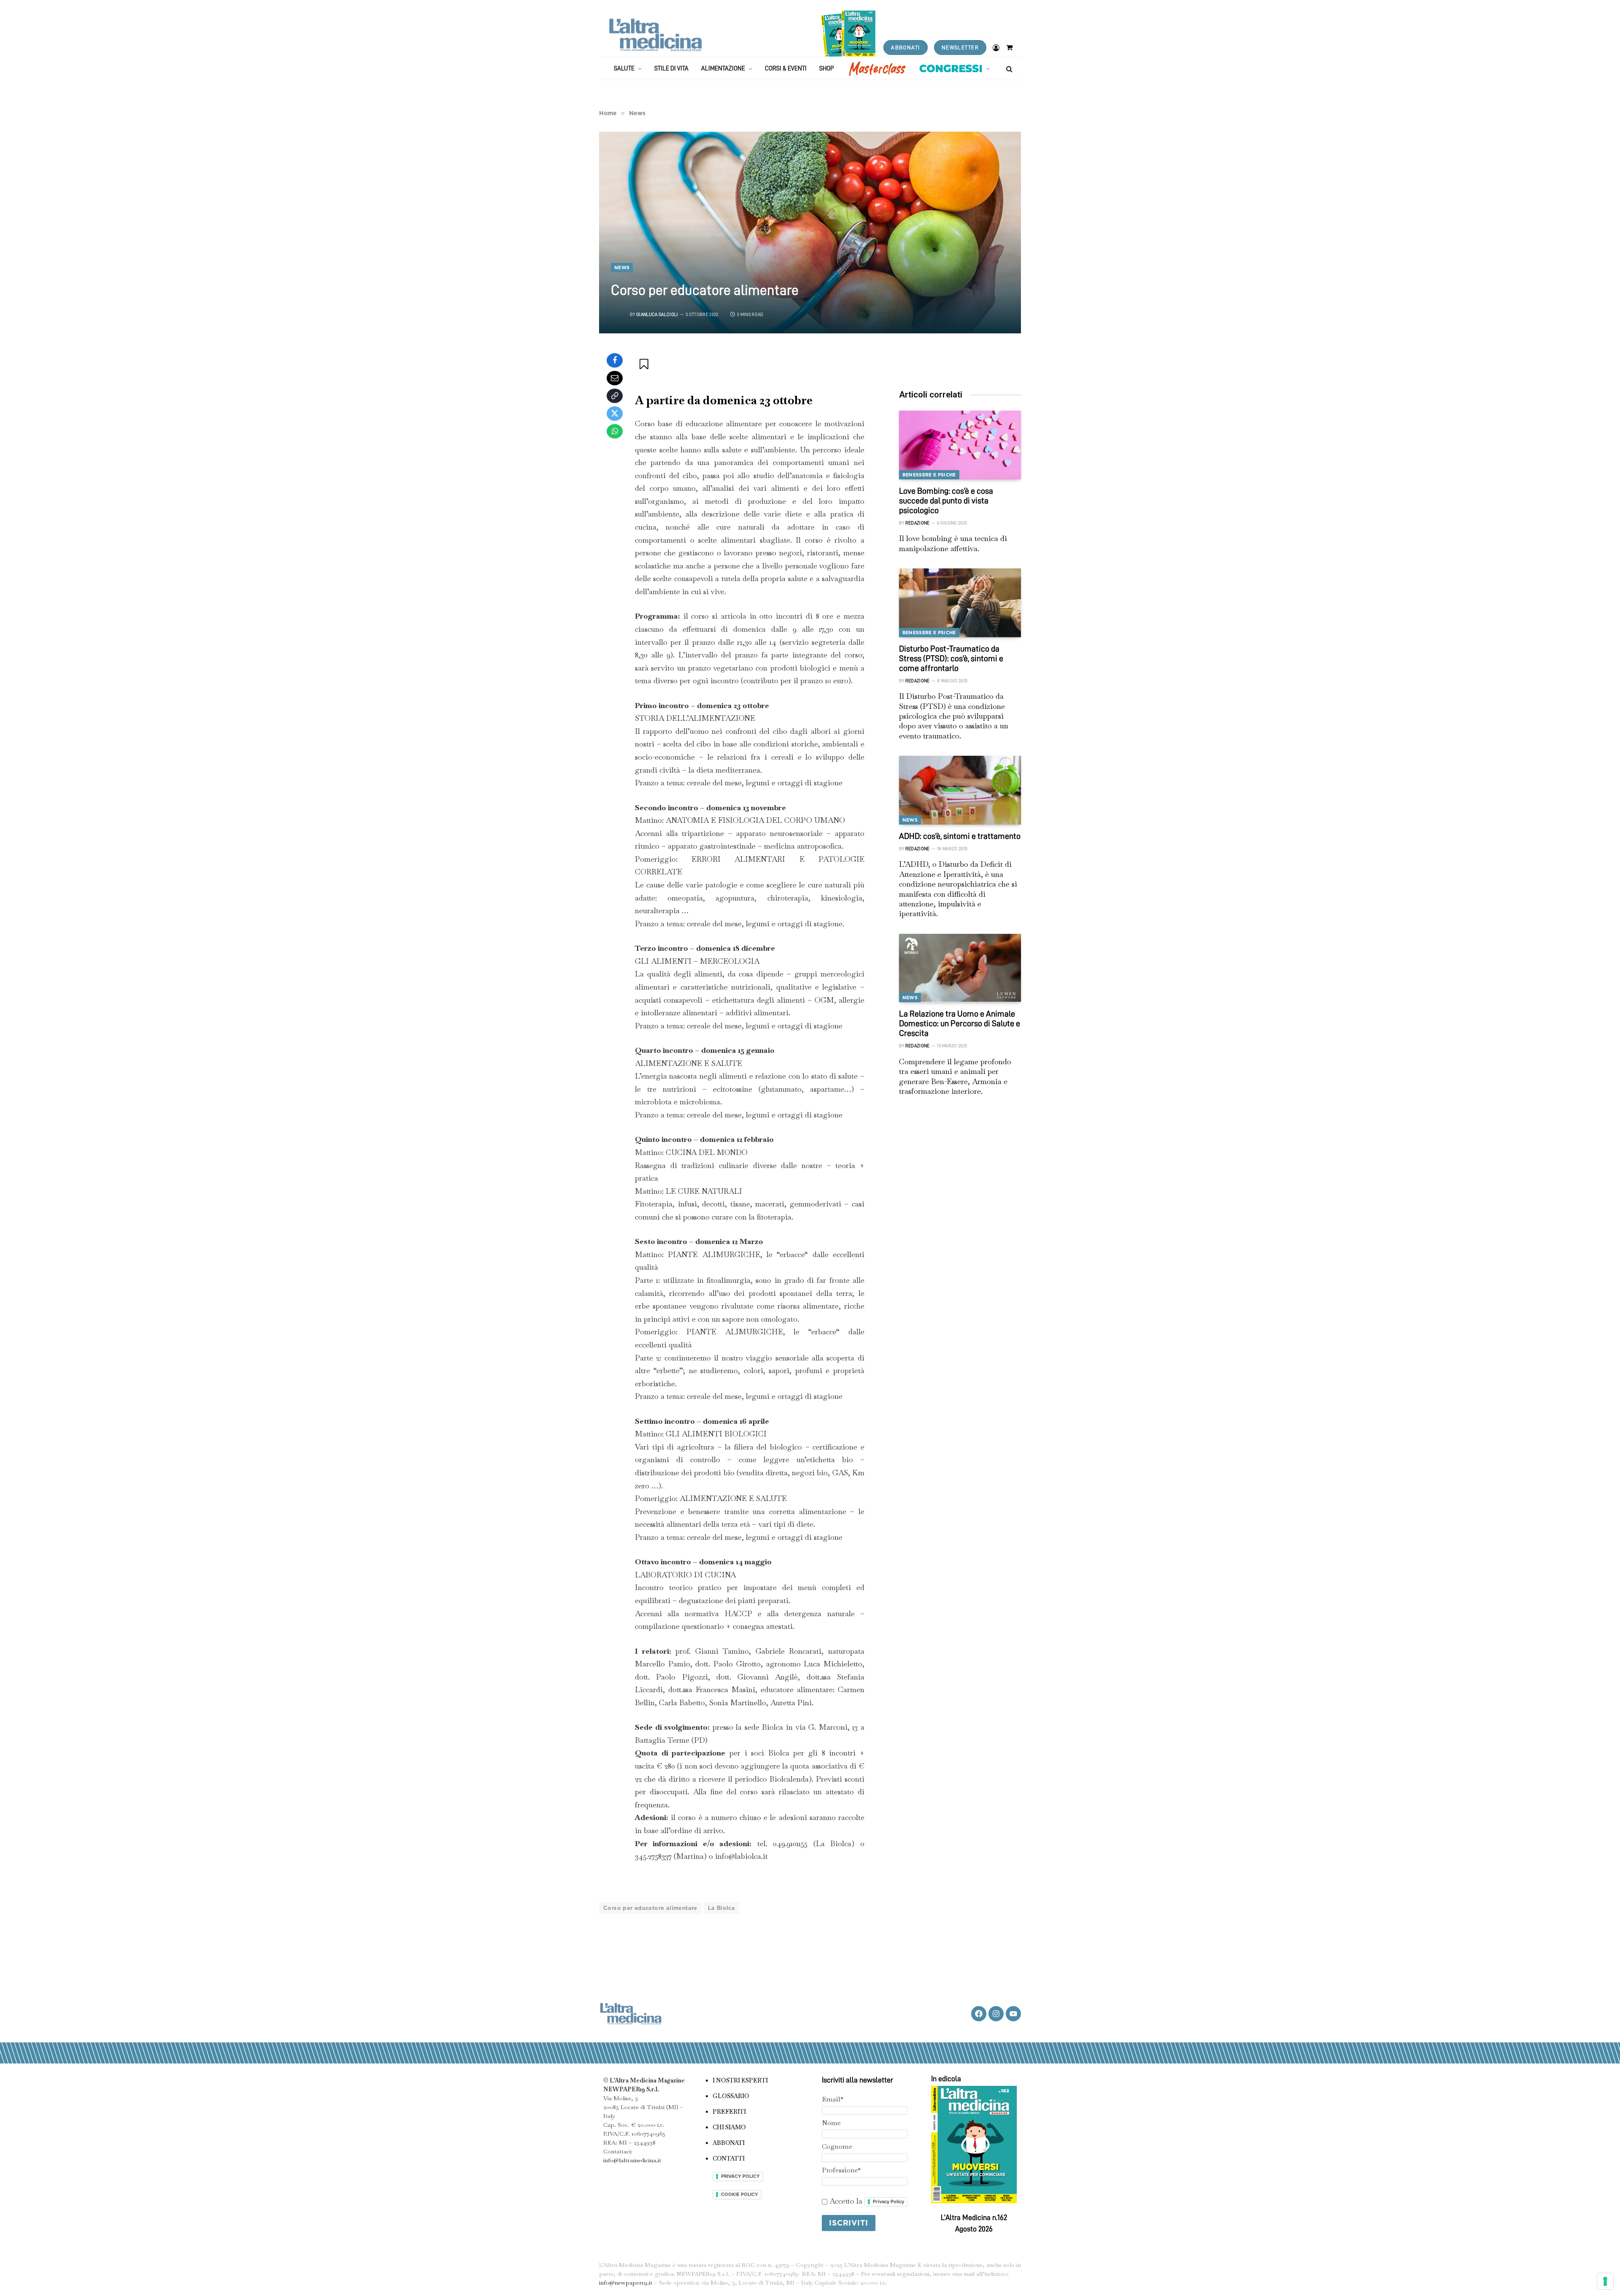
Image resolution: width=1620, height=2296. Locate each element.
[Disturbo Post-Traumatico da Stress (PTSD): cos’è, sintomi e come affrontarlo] (960, 603)
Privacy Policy (888, 2201)
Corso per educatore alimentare (650, 1908)
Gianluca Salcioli (657, 315)
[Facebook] (615, 360)
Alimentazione (723, 69)
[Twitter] (615, 414)
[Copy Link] (615, 396)
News (622, 268)
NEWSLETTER (960, 47)
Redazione (918, 523)
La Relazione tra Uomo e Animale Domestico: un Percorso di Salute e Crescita (960, 1023)
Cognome (837, 2146)
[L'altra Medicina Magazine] (655, 35)
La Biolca (722, 1908)
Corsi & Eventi (786, 69)
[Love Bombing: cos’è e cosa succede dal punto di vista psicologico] (960, 445)
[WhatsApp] (615, 431)
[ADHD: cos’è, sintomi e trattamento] (960, 790)
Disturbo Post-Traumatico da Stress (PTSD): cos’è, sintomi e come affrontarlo (951, 658)
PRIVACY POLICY (740, 2176)
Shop (827, 69)
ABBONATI (905, 47)
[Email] (615, 378)
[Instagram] (996, 2014)
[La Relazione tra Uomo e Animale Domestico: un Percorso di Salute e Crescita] (960, 968)
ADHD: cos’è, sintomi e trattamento (960, 836)
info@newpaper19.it (626, 2282)
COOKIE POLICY (740, 2194)
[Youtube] (1013, 2014)
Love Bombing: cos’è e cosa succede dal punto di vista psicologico (946, 500)
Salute (624, 69)
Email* (833, 2099)
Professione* (841, 2170)
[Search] (1008, 69)
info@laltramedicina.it (632, 2160)
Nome (831, 2123)
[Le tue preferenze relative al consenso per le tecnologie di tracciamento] (1605, 2281)
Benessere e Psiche (929, 475)
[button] (645, 364)
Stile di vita (671, 69)
